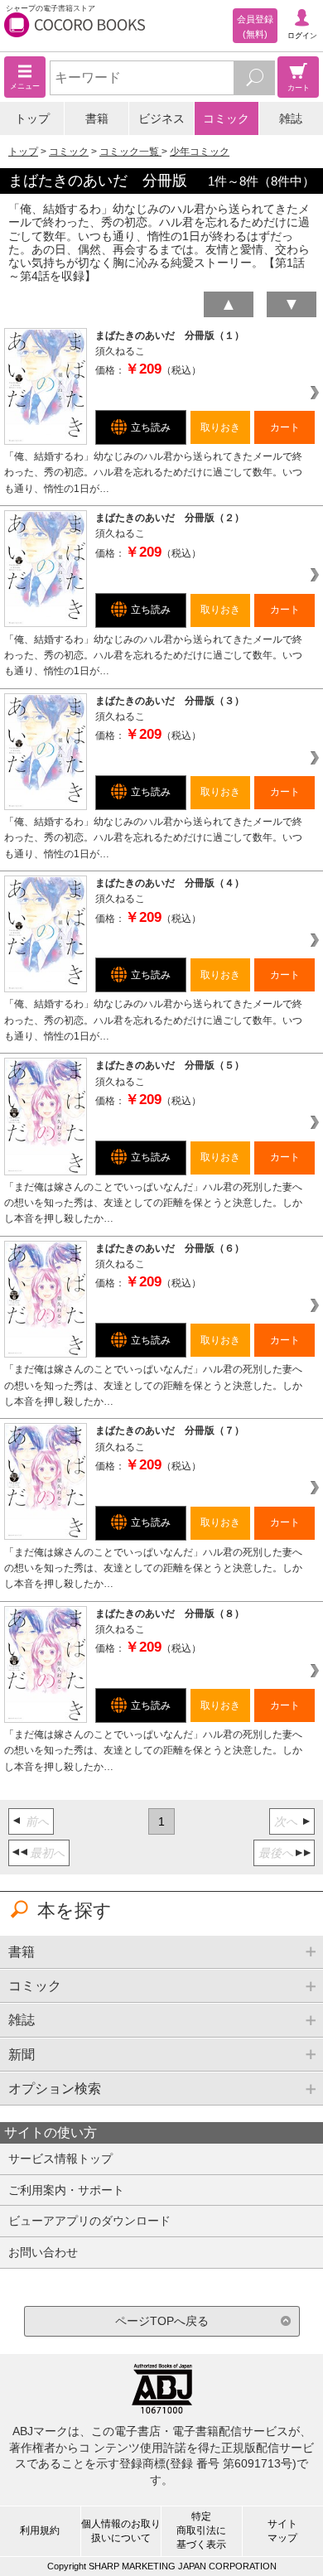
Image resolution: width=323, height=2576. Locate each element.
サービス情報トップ (60, 2159)
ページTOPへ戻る (162, 2321)
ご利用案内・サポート (66, 2190)
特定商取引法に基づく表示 (201, 2530)
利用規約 (40, 2530)
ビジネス (161, 118)
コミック (226, 118)
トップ (32, 118)
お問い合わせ (43, 2252)
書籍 (97, 118)
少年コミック (200, 152)
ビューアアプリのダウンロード (89, 2221)
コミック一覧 (130, 152)
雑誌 (291, 118)
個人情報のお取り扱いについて (121, 2531)
